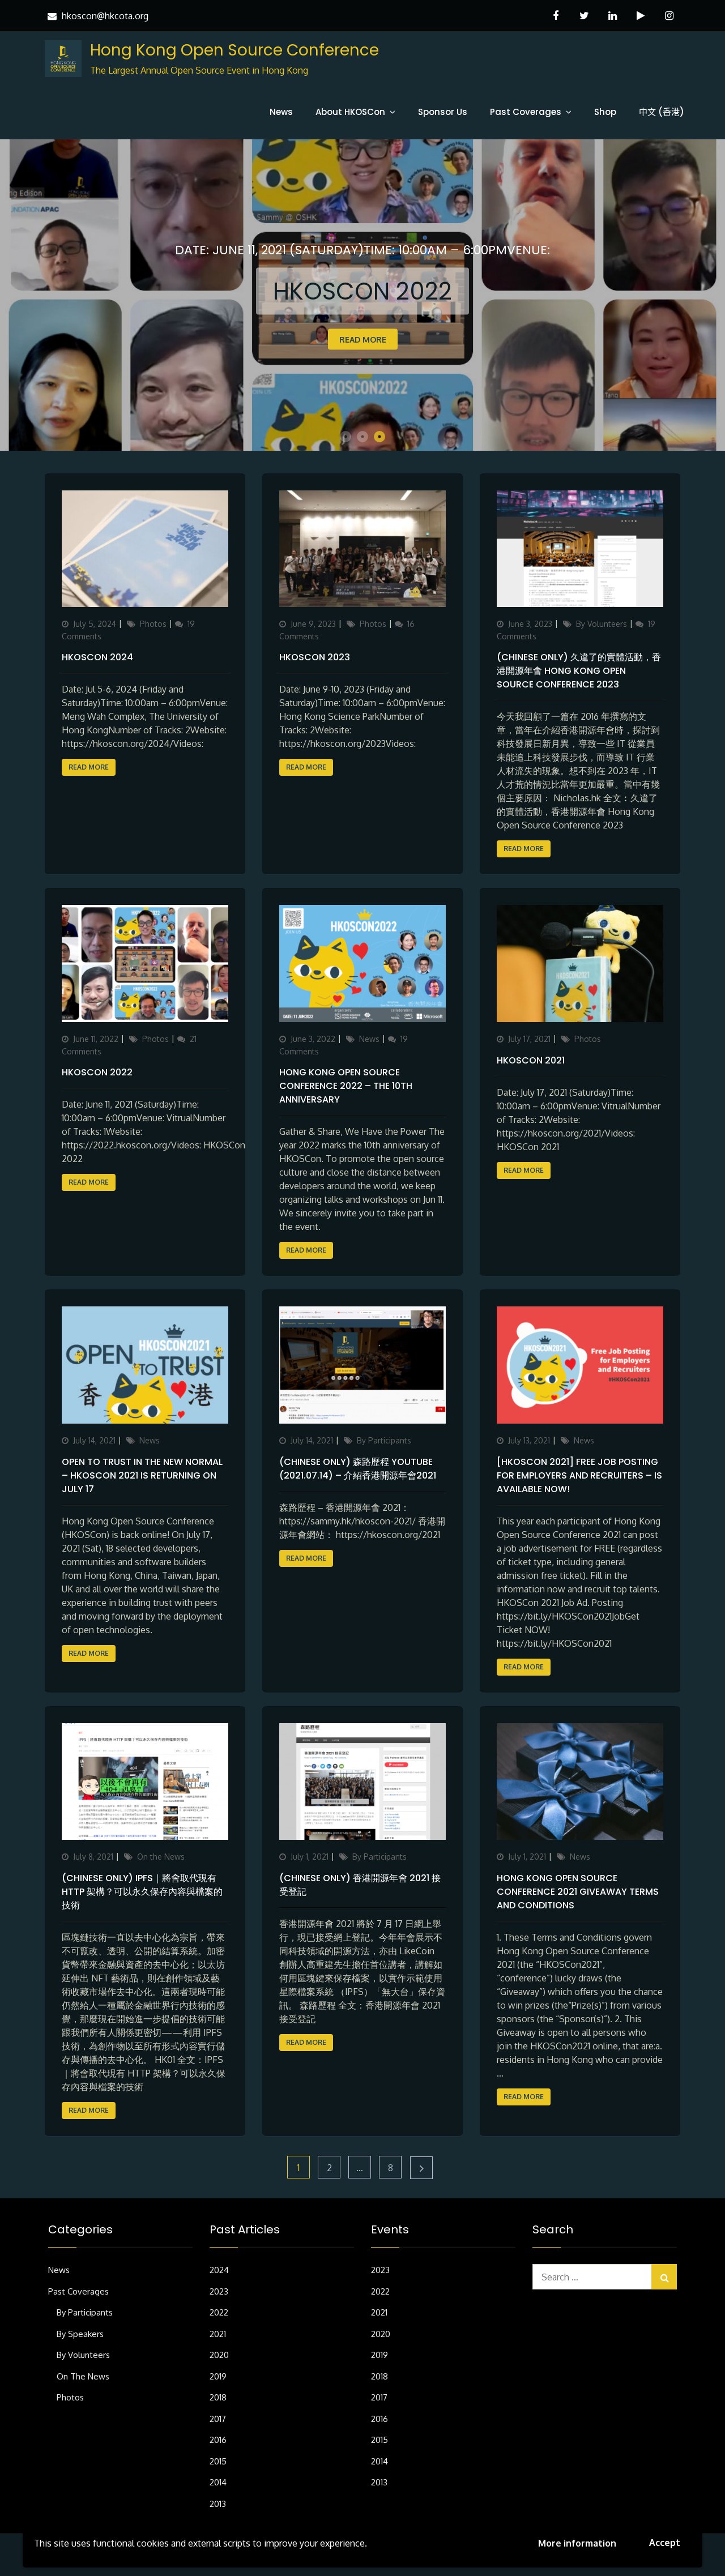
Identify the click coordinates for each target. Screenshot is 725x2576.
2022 (219, 2312)
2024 (219, 2270)
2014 (218, 2482)
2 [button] (362, 437)
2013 (218, 2504)
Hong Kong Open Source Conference (234, 50)
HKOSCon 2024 (97, 657)
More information (577, 2543)
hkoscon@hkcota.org (105, 16)
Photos (153, 624)
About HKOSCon (350, 112)
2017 (218, 2419)
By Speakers (80, 2334)
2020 (219, 2355)
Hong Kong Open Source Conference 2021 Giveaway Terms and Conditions (578, 1892)
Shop (605, 112)
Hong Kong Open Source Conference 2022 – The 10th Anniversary (346, 1086)
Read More (610, 339)
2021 (218, 2334)
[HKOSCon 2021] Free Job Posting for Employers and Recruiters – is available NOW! (579, 1475)
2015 (218, 2461)
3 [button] (379, 437)
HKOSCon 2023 (315, 657)
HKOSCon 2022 (97, 1072)
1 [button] (346, 437)
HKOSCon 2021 (531, 1060)
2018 (218, 2397)
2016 (218, 2440)
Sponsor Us (443, 112)
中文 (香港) (662, 112)
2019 (218, 2376)
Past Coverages (526, 112)
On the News (161, 1857)
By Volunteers (602, 624)
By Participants (384, 1440)
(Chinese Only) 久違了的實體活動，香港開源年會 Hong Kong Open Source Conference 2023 (579, 671)
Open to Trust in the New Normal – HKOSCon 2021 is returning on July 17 (142, 1475)
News (281, 112)
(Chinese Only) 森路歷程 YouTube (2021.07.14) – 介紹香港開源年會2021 (358, 1469)
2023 (219, 2291)
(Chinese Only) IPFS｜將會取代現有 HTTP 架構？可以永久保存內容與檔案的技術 (142, 1892)
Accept (665, 2543)
